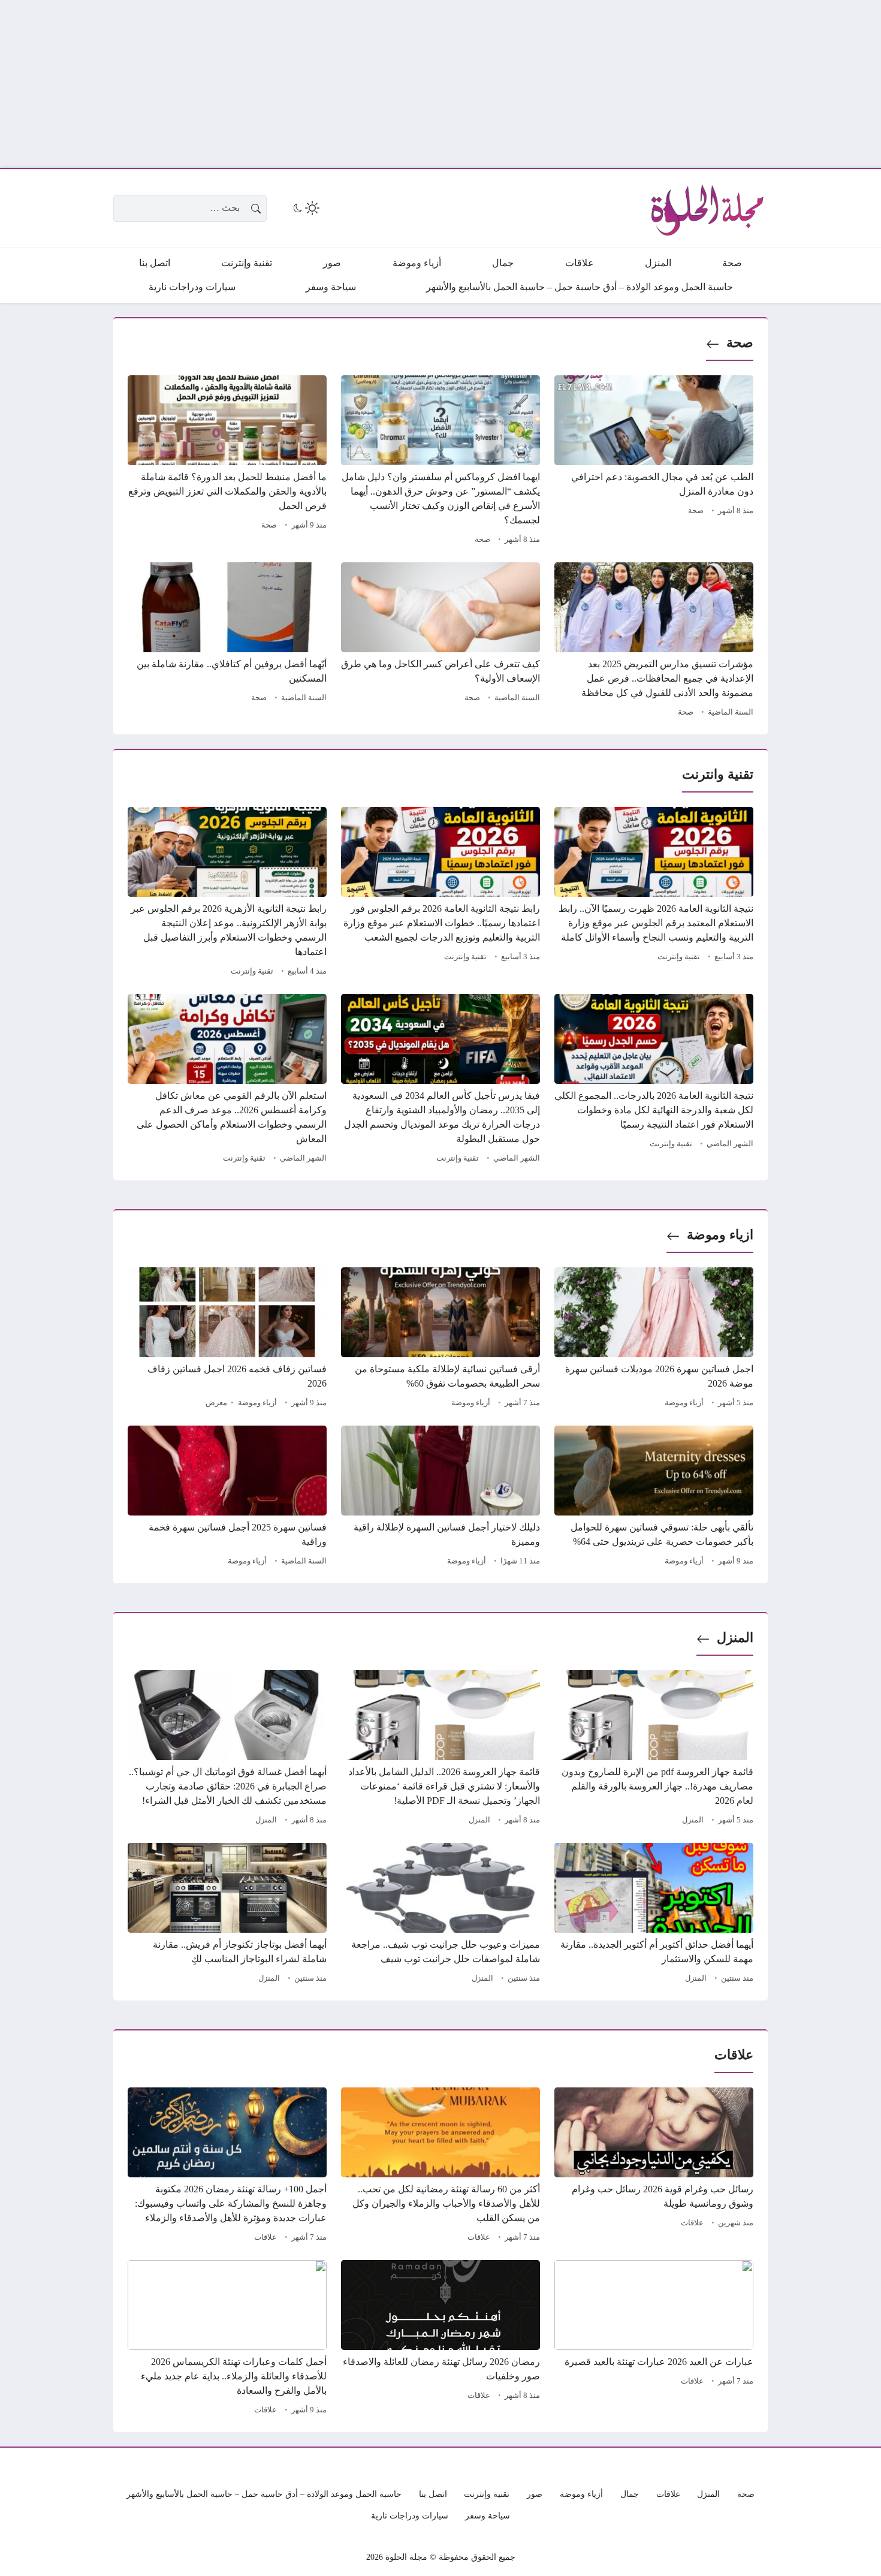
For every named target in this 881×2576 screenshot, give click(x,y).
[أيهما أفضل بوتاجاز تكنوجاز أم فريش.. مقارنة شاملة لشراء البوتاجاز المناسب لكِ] (227, 1915)
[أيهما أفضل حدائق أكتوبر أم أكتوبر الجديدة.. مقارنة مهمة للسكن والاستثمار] (654, 1915)
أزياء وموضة (684, 1403)
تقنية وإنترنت (679, 957)
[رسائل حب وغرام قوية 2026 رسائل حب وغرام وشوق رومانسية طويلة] (654, 2167)
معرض (216, 1403)
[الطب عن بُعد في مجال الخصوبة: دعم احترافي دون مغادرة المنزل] (654, 462)
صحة (740, 343)
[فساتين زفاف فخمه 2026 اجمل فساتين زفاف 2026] (227, 1339)
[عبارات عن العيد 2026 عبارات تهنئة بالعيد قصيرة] (654, 2339)
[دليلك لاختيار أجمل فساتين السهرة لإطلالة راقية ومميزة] (441, 1498)
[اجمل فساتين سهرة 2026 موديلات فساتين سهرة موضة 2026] (654, 1339)
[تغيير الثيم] (305, 208)
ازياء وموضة (720, 1235)
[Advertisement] (521, 84)
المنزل (735, 1638)
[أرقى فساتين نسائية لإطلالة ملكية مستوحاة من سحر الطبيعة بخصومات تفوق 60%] (441, 1339)
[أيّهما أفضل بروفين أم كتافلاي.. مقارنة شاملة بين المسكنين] (227, 641)
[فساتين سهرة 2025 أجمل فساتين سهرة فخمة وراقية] (227, 1498)
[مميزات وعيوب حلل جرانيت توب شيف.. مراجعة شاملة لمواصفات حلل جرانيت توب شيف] (441, 1915)
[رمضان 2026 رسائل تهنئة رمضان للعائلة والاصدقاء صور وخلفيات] (441, 2339)
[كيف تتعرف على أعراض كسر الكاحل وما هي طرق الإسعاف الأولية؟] (441, 641)
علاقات (692, 2223)
